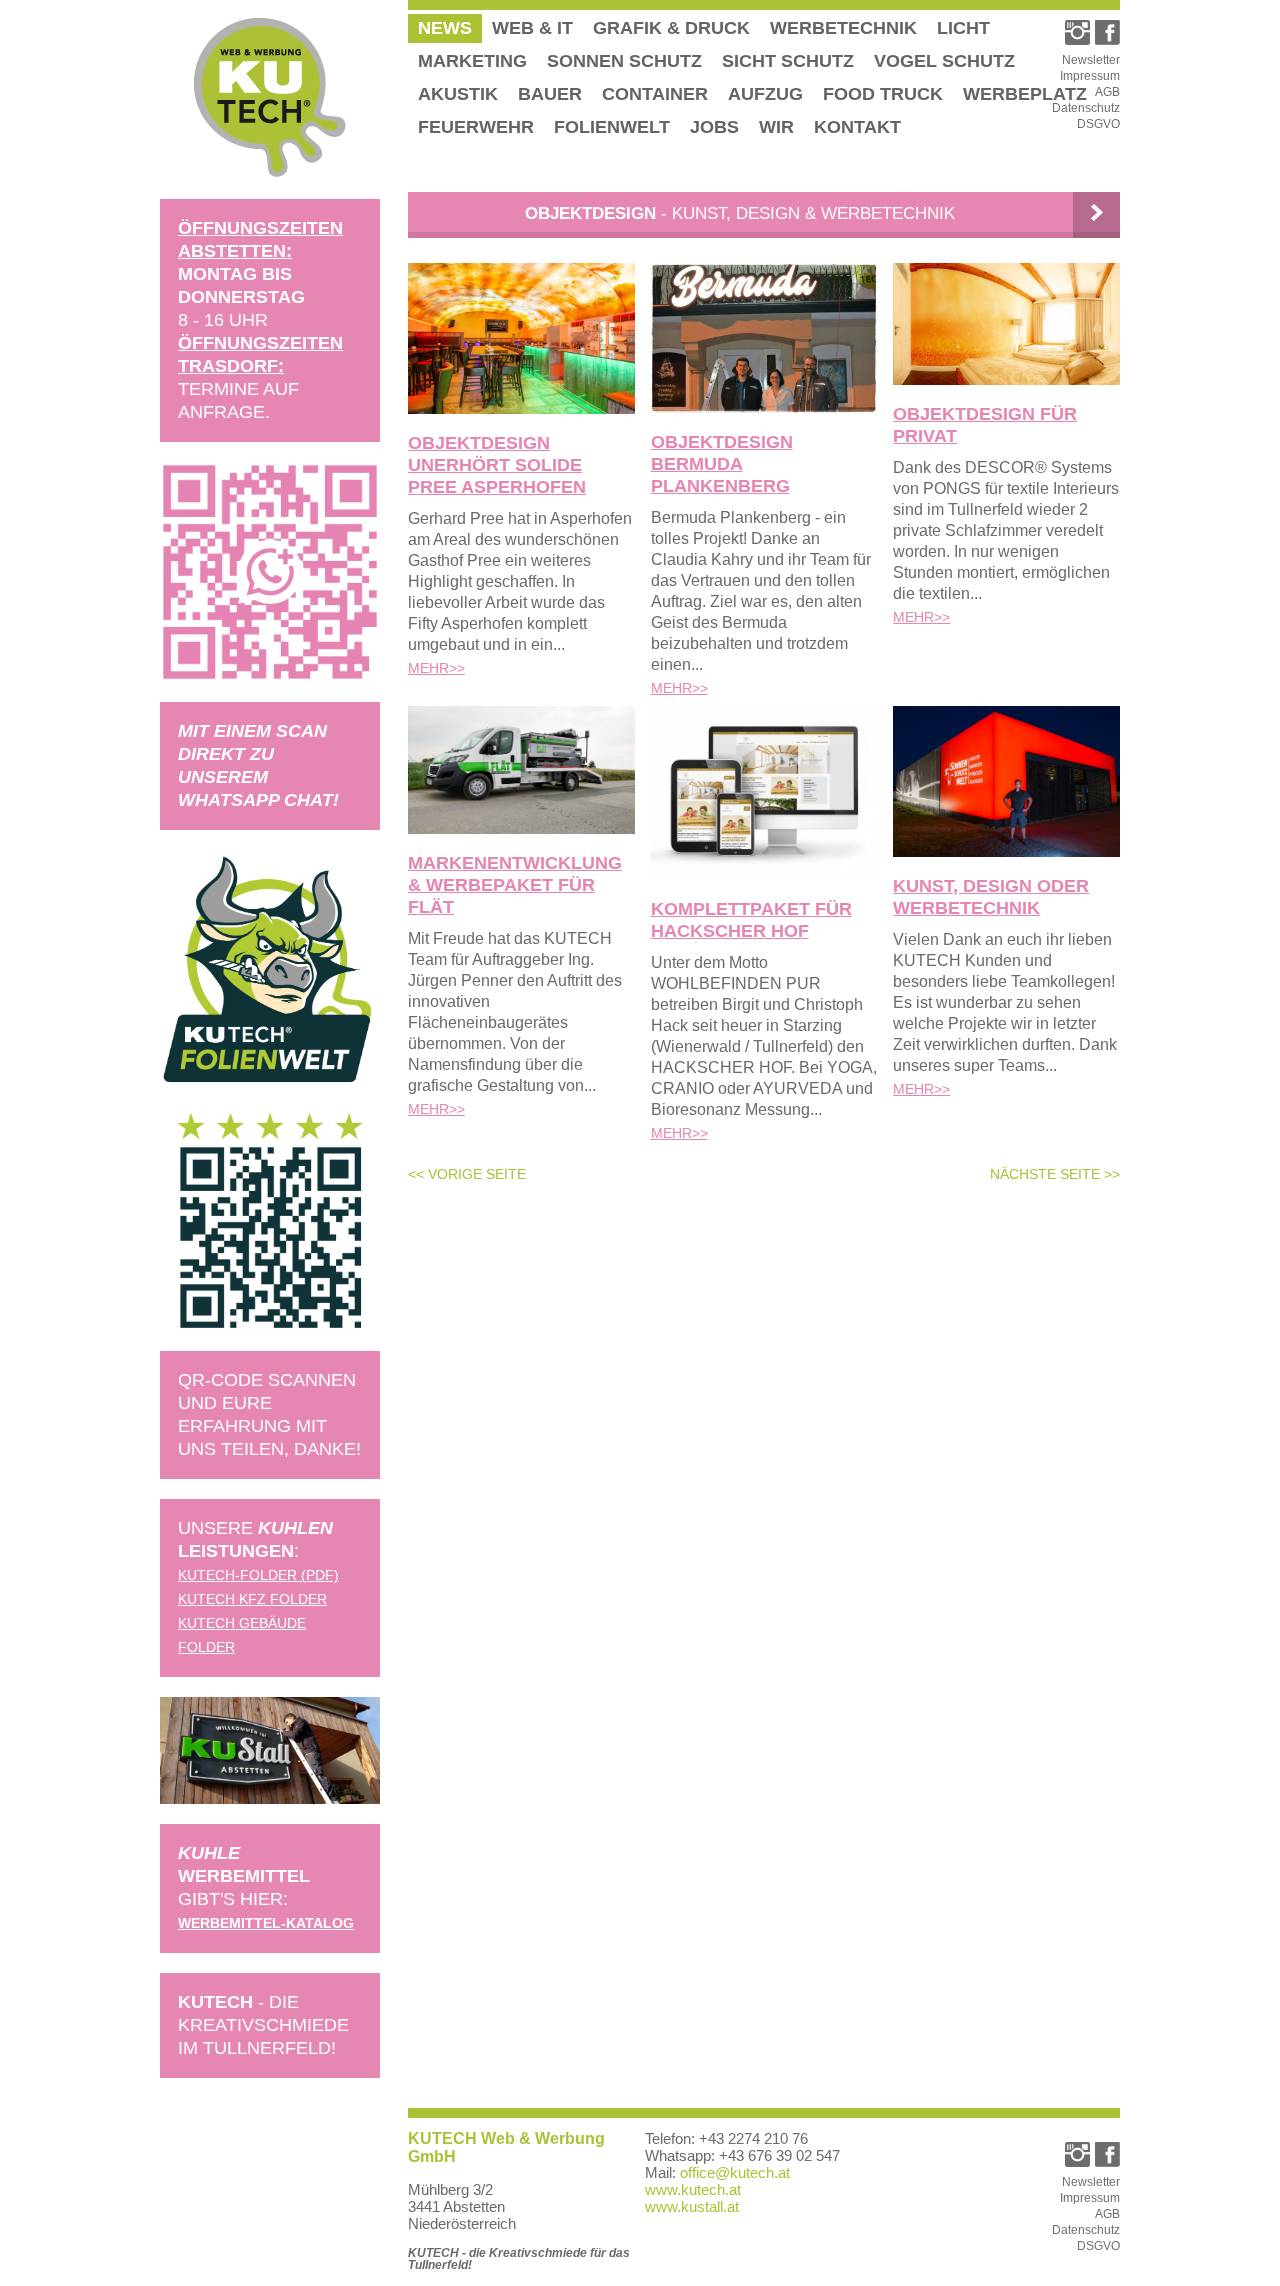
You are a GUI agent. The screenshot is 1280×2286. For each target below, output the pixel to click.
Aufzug (765, 94)
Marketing (472, 61)
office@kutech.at (735, 2172)
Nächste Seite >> (1055, 1174)
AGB (1107, 92)
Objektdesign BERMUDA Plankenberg (722, 464)
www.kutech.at (693, 2189)
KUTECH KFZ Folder (252, 1599)
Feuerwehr (476, 127)
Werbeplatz (1025, 94)
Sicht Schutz (788, 61)
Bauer (550, 94)
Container (655, 94)
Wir (776, 127)
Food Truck (883, 94)
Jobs (714, 127)
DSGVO (1098, 124)
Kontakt (857, 127)
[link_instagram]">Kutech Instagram (1077, 32)
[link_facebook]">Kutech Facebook (1107, 32)
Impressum (1090, 76)
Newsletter (1091, 60)
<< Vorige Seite (467, 1174)
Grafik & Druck (671, 28)
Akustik (458, 94)
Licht (963, 28)
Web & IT (532, 28)
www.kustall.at (692, 2206)
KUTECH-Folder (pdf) (258, 1575)
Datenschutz (1086, 108)
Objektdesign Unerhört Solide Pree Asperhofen (497, 465)
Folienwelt (612, 127)
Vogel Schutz (944, 61)
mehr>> (436, 668)
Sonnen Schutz (624, 61)
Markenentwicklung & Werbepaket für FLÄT (515, 885)
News (445, 28)
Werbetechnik (843, 28)
